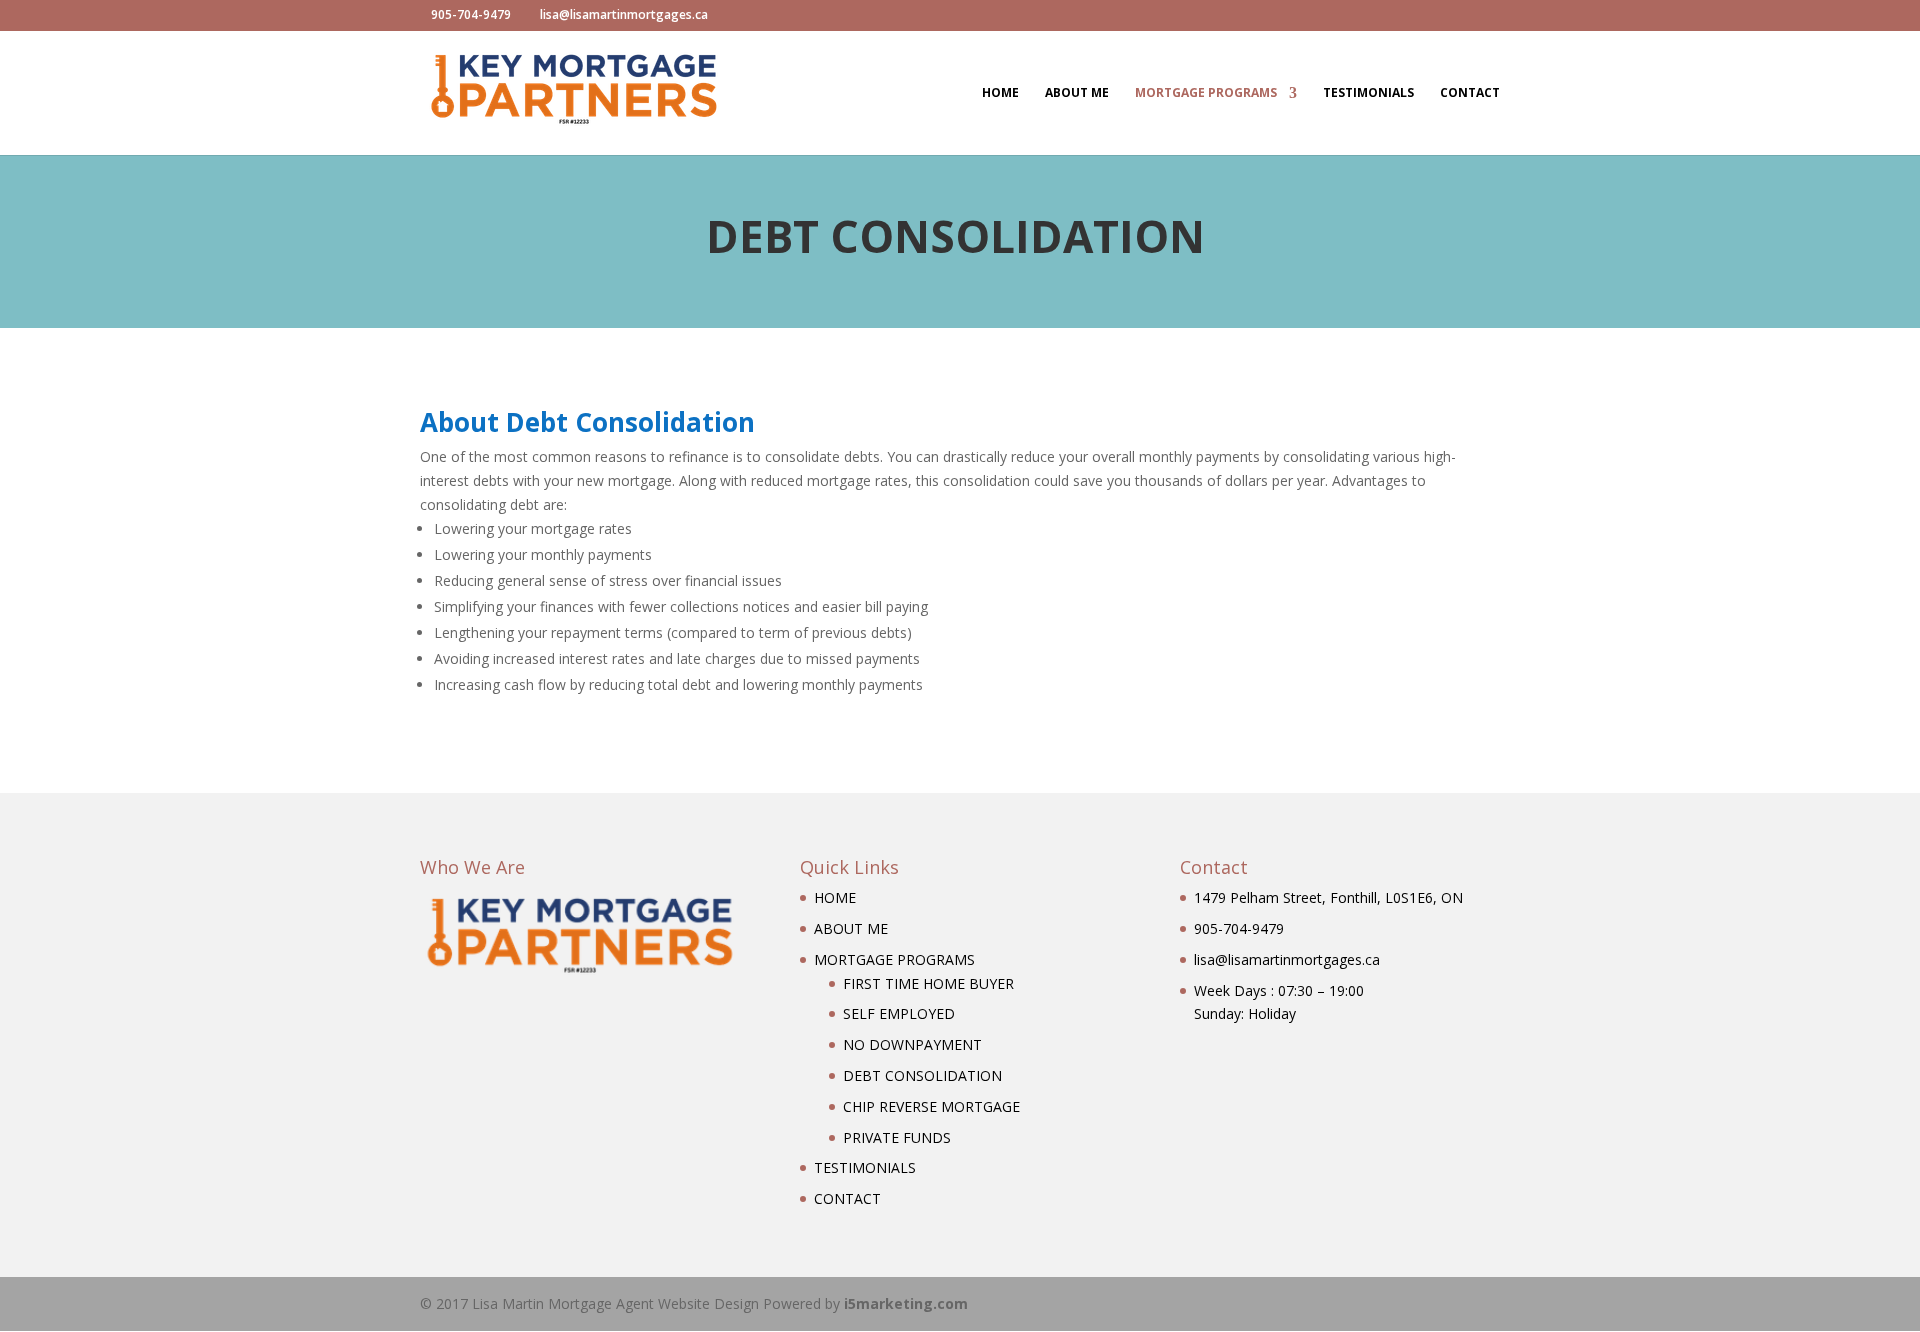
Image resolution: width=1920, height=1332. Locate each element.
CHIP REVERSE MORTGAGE (931, 1106)
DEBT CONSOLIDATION (922, 1075)
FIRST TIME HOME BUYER (928, 983)
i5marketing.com (906, 1303)
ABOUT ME (1077, 93)
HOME (1000, 93)
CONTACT (1470, 93)
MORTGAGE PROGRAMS (1206, 93)
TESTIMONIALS (1368, 93)
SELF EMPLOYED (899, 1013)
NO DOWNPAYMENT (912, 1044)
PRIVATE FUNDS (897, 1137)
